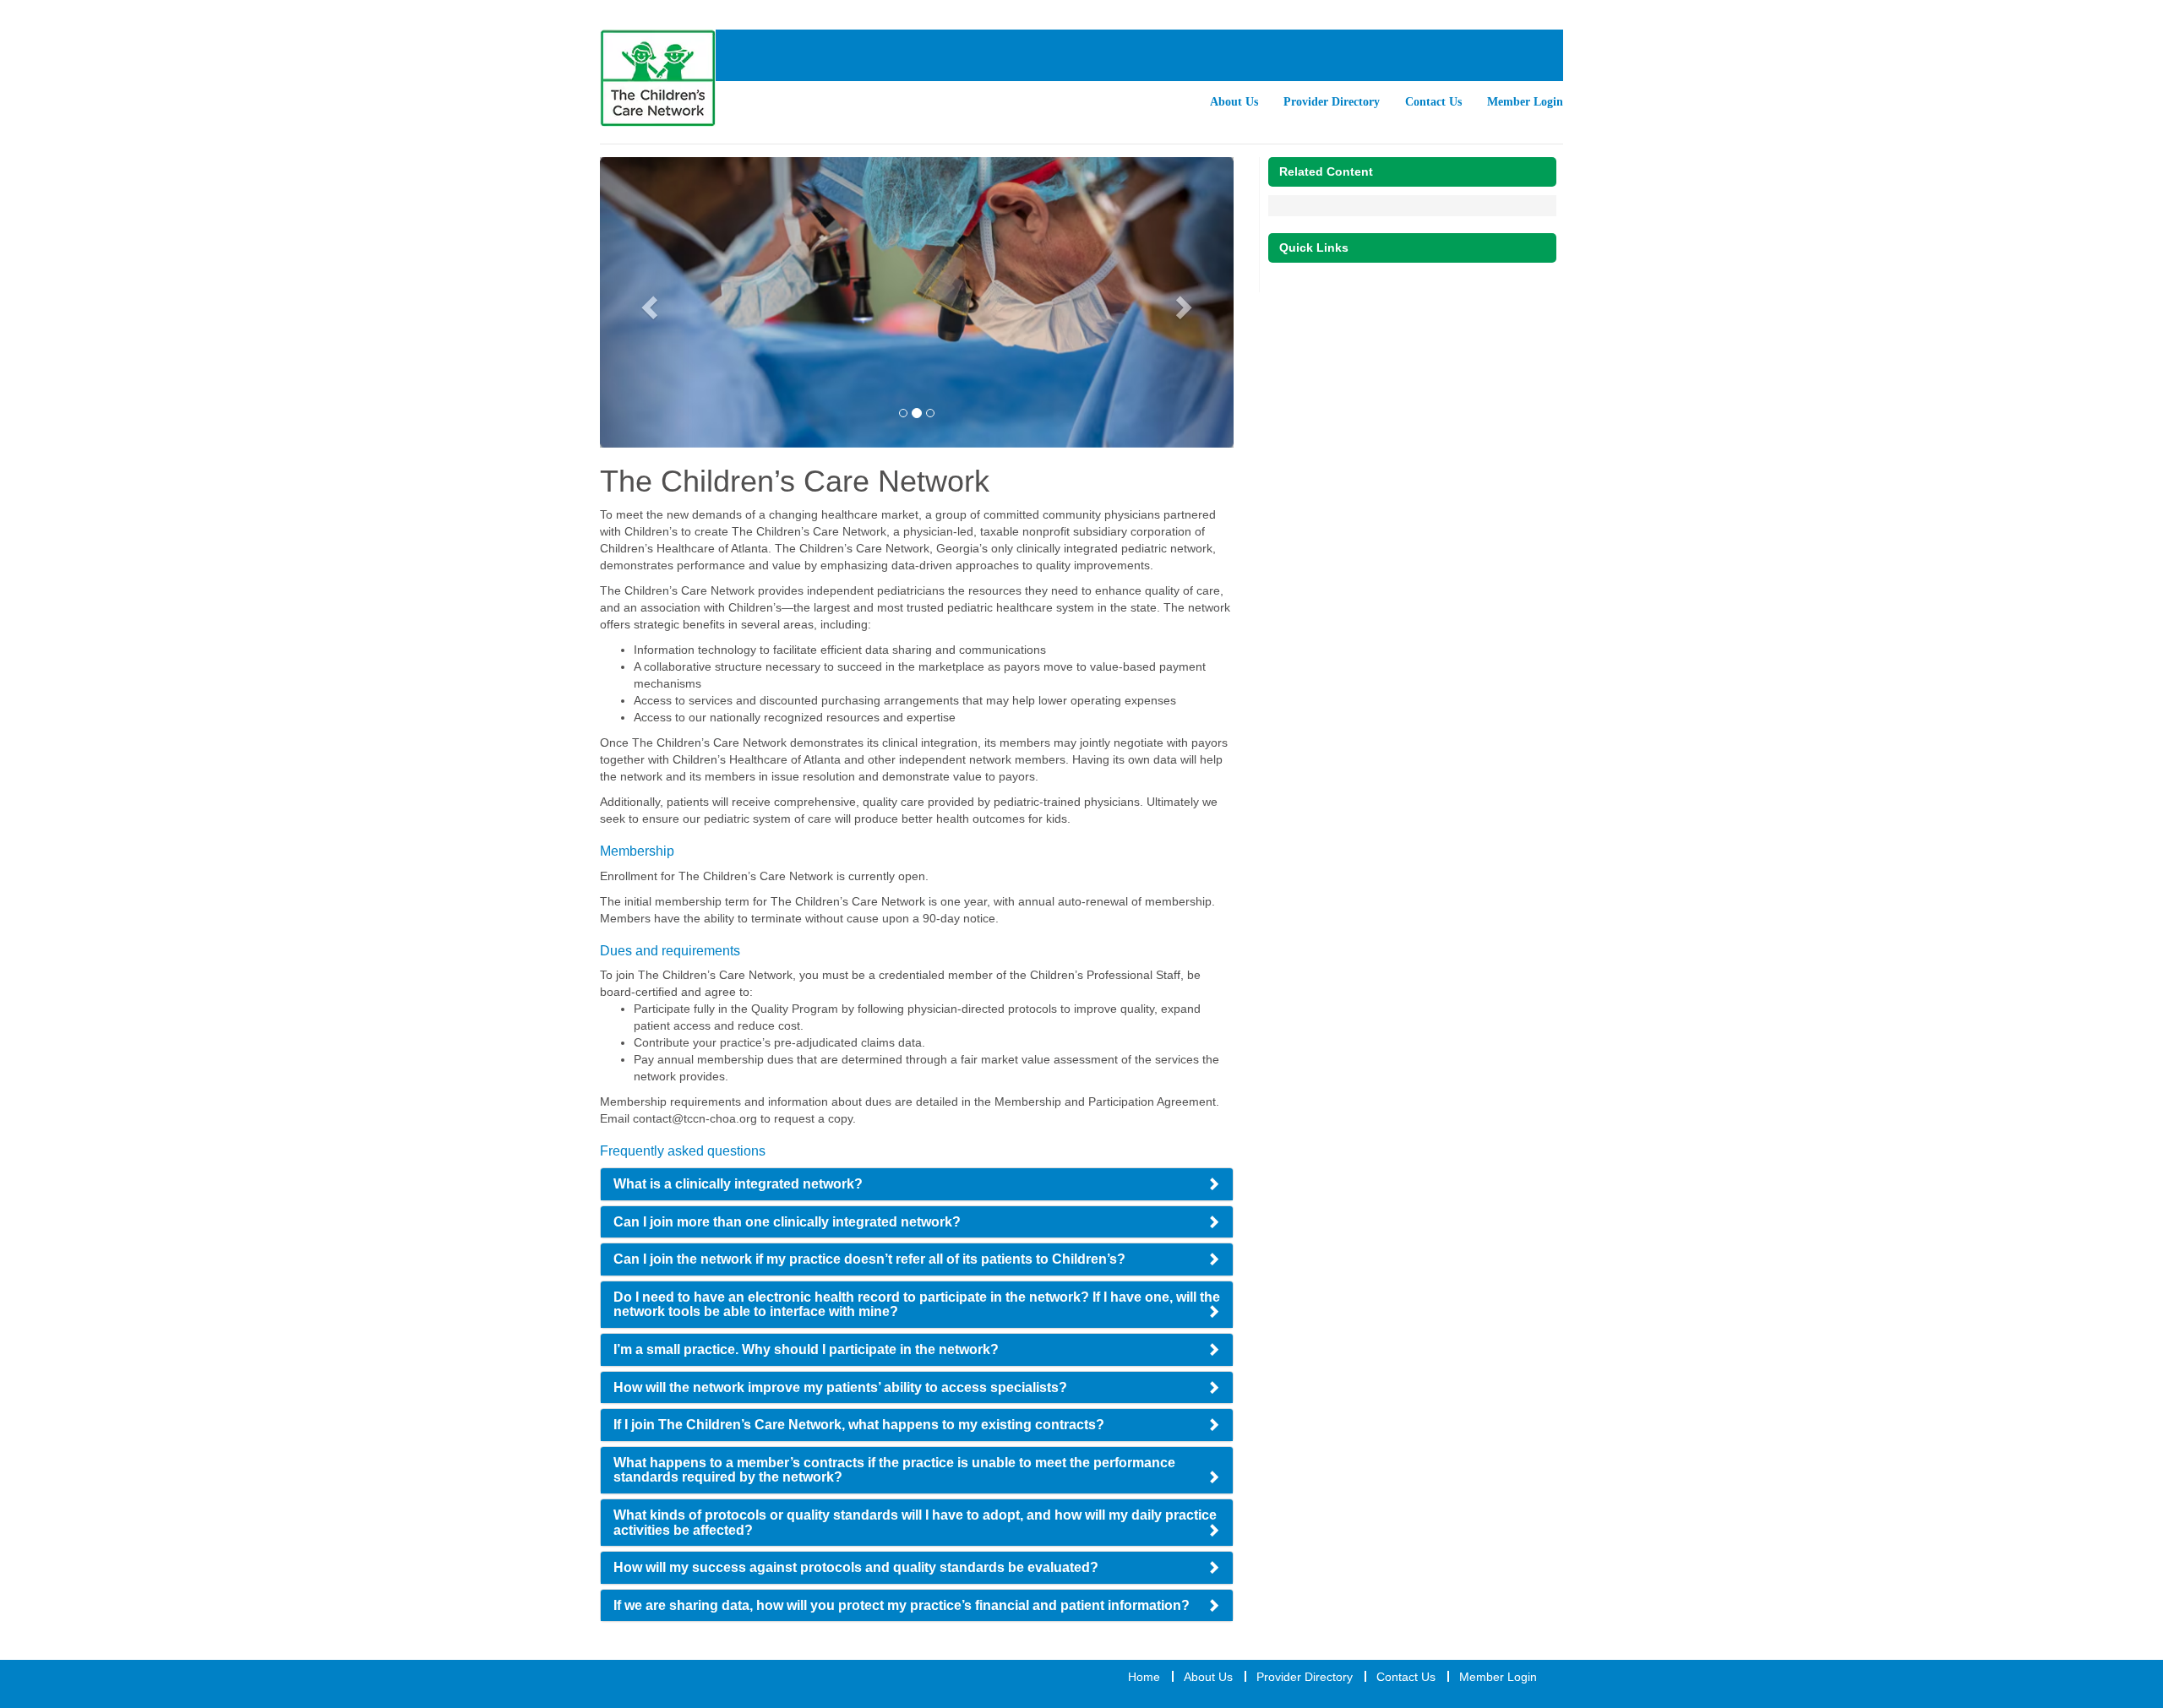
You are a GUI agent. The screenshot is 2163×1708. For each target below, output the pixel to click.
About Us (1234, 102)
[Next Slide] (1187, 302)
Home (1144, 1677)
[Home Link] (658, 78)
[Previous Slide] (648, 302)
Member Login (1525, 102)
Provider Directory (1332, 102)
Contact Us (1433, 102)
